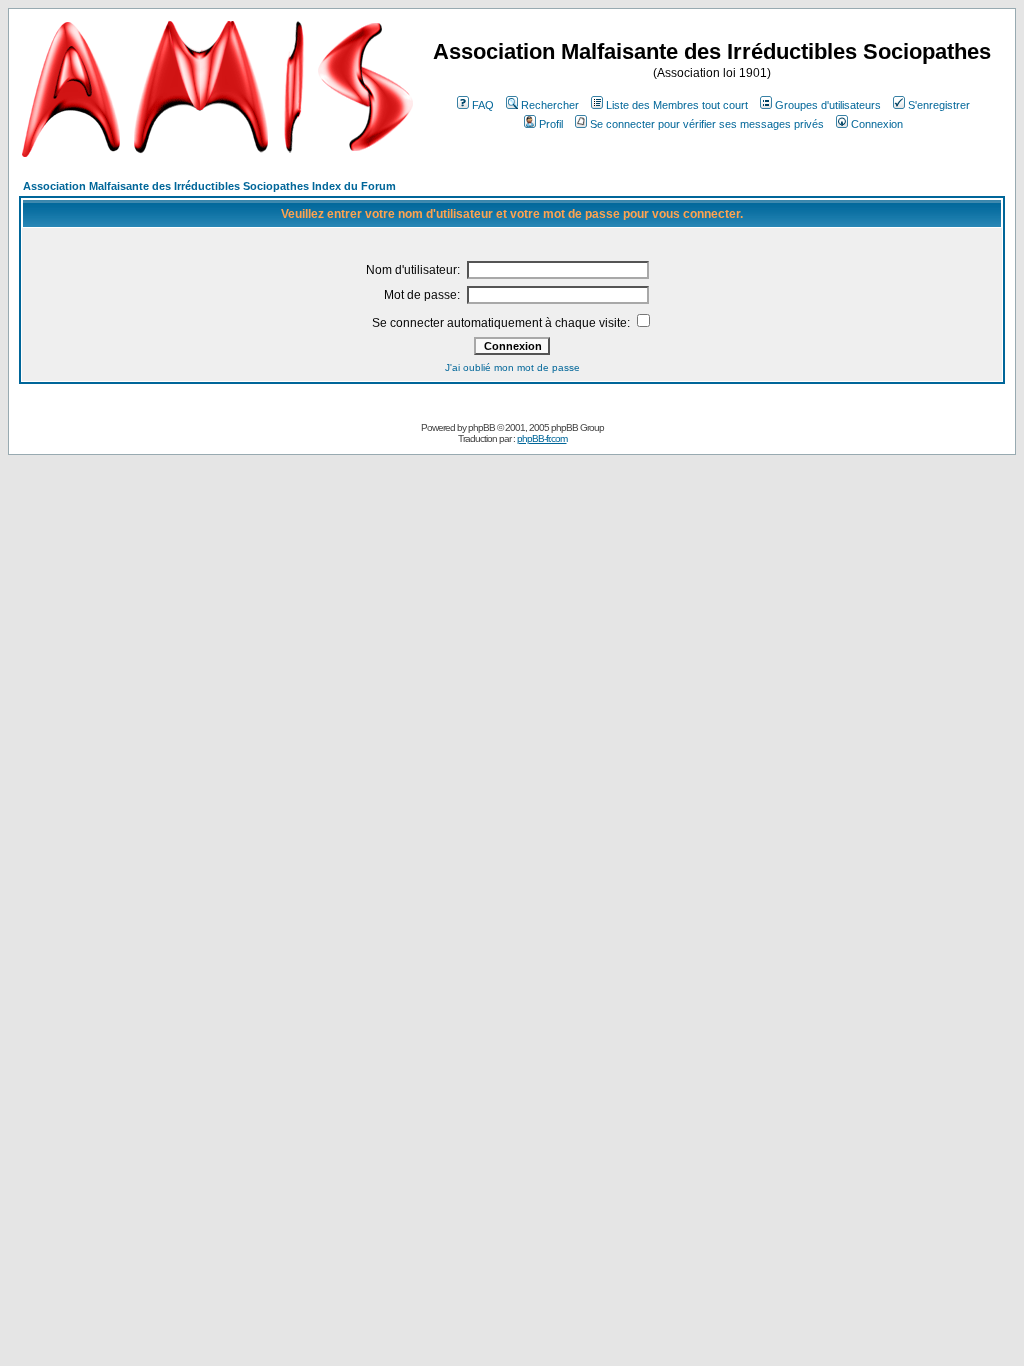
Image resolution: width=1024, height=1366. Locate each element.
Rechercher (550, 105)
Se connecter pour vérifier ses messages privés (707, 124)
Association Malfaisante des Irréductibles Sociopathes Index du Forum (209, 186)
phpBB (481, 427)
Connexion (877, 124)
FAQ (483, 105)
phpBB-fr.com (542, 438)
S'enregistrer (939, 105)
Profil (551, 124)
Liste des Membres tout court (677, 105)
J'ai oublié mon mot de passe (512, 367)
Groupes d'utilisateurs (828, 105)
